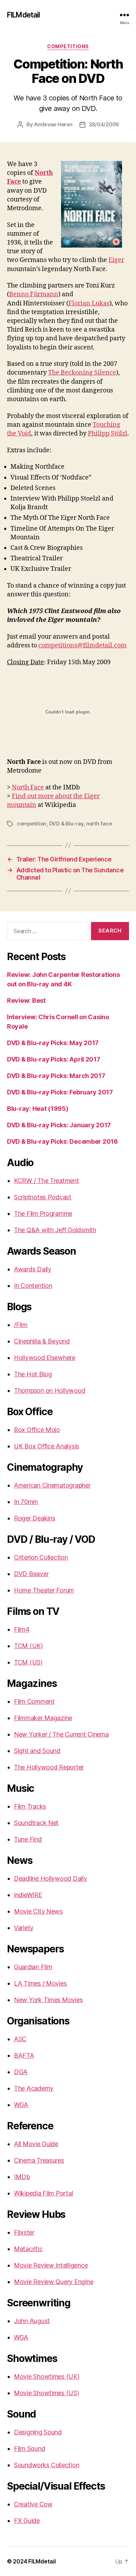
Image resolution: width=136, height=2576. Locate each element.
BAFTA (24, 2055)
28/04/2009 (104, 124)
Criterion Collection (41, 1557)
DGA (21, 2072)
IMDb (22, 2177)
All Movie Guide (36, 2144)
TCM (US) (28, 1662)
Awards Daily (33, 1269)
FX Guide (27, 2521)
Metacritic (28, 2249)
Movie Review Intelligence (51, 2265)
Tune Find (28, 1839)
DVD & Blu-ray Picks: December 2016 (62, 1141)
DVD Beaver (31, 1574)
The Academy (34, 2088)
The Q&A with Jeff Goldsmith (55, 1230)
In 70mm (26, 1502)
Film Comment (34, 1701)
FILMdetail (23, 15)
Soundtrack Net (36, 1823)
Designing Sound (38, 2432)
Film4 (22, 1629)
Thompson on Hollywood (50, 1390)
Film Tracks (30, 1806)
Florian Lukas (89, 303)
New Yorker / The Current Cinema (61, 1734)
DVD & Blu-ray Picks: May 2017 (53, 1043)
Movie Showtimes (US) (47, 2393)
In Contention (33, 1286)
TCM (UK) (28, 1646)
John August (32, 2321)
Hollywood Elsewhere (45, 1358)
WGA (21, 2105)
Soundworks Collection (47, 2465)
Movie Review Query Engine (54, 2282)
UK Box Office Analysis (47, 1446)
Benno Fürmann (34, 294)
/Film (21, 1325)
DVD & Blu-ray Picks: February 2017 (60, 1092)
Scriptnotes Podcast (43, 1197)
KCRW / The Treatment (47, 1181)
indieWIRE (28, 1895)
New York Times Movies (48, 2000)
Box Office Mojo (37, 1430)
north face (99, 824)
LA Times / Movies (40, 1983)
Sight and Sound (37, 1751)
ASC (20, 2039)
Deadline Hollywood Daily (51, 1878)
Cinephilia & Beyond (42, 1341)
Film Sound (29, 2449)
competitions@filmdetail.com (82, 645)
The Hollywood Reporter (49, 1767)
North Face (28, 787)
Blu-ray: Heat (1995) (38, 1109)
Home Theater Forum (44, 1590)
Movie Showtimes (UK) (47, 2376)
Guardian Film (33, 1967)
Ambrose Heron (53, 124)
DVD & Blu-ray (66, 824)
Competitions (68, 46)
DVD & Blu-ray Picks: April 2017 (54, 1059)
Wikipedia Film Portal (43, 2193)
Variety (24, 1928)
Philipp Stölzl (108, 434)
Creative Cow (33, 2504)
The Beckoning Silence (82, 373)
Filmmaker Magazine (43, 1718)
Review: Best (26, 1000)
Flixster (24, 2232)
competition (32, 824)
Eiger (116, 260)
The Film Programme (43, 1214)
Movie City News (38, 1911)
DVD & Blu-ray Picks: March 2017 (56, 1076)
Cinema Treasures (39, 2160)
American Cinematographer (52, 1485)
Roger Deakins (35, 1518)
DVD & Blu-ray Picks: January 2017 (59, 1125)
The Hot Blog (33, 1374)
